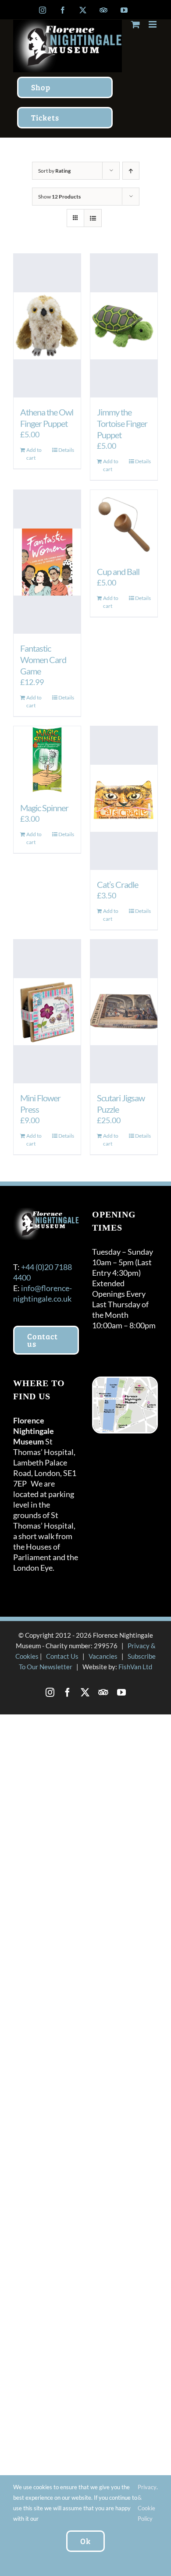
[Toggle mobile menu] (153, 24)
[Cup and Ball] (124, 523)
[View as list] (93, 218)
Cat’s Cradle (118, 884)
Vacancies (103, 1656)
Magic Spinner (44, 808)
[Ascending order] (131, 171)
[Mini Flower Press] (47, 1011)
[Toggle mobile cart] (135, 24)
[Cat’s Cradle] (124, 798)
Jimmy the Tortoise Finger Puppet (122, 423)
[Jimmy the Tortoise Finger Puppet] (124, 326)
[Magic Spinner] (47, 760)
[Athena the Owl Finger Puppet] (47, 326)
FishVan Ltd (135, 1667)
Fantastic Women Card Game (43, 660)
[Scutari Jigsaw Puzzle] (124, 1011)
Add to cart (34, 454)
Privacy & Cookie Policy (147, 2503)
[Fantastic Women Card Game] (47, 562)
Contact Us (62, 1656)
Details (66, 450)
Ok (85, 2541)
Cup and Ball (118, 571)
